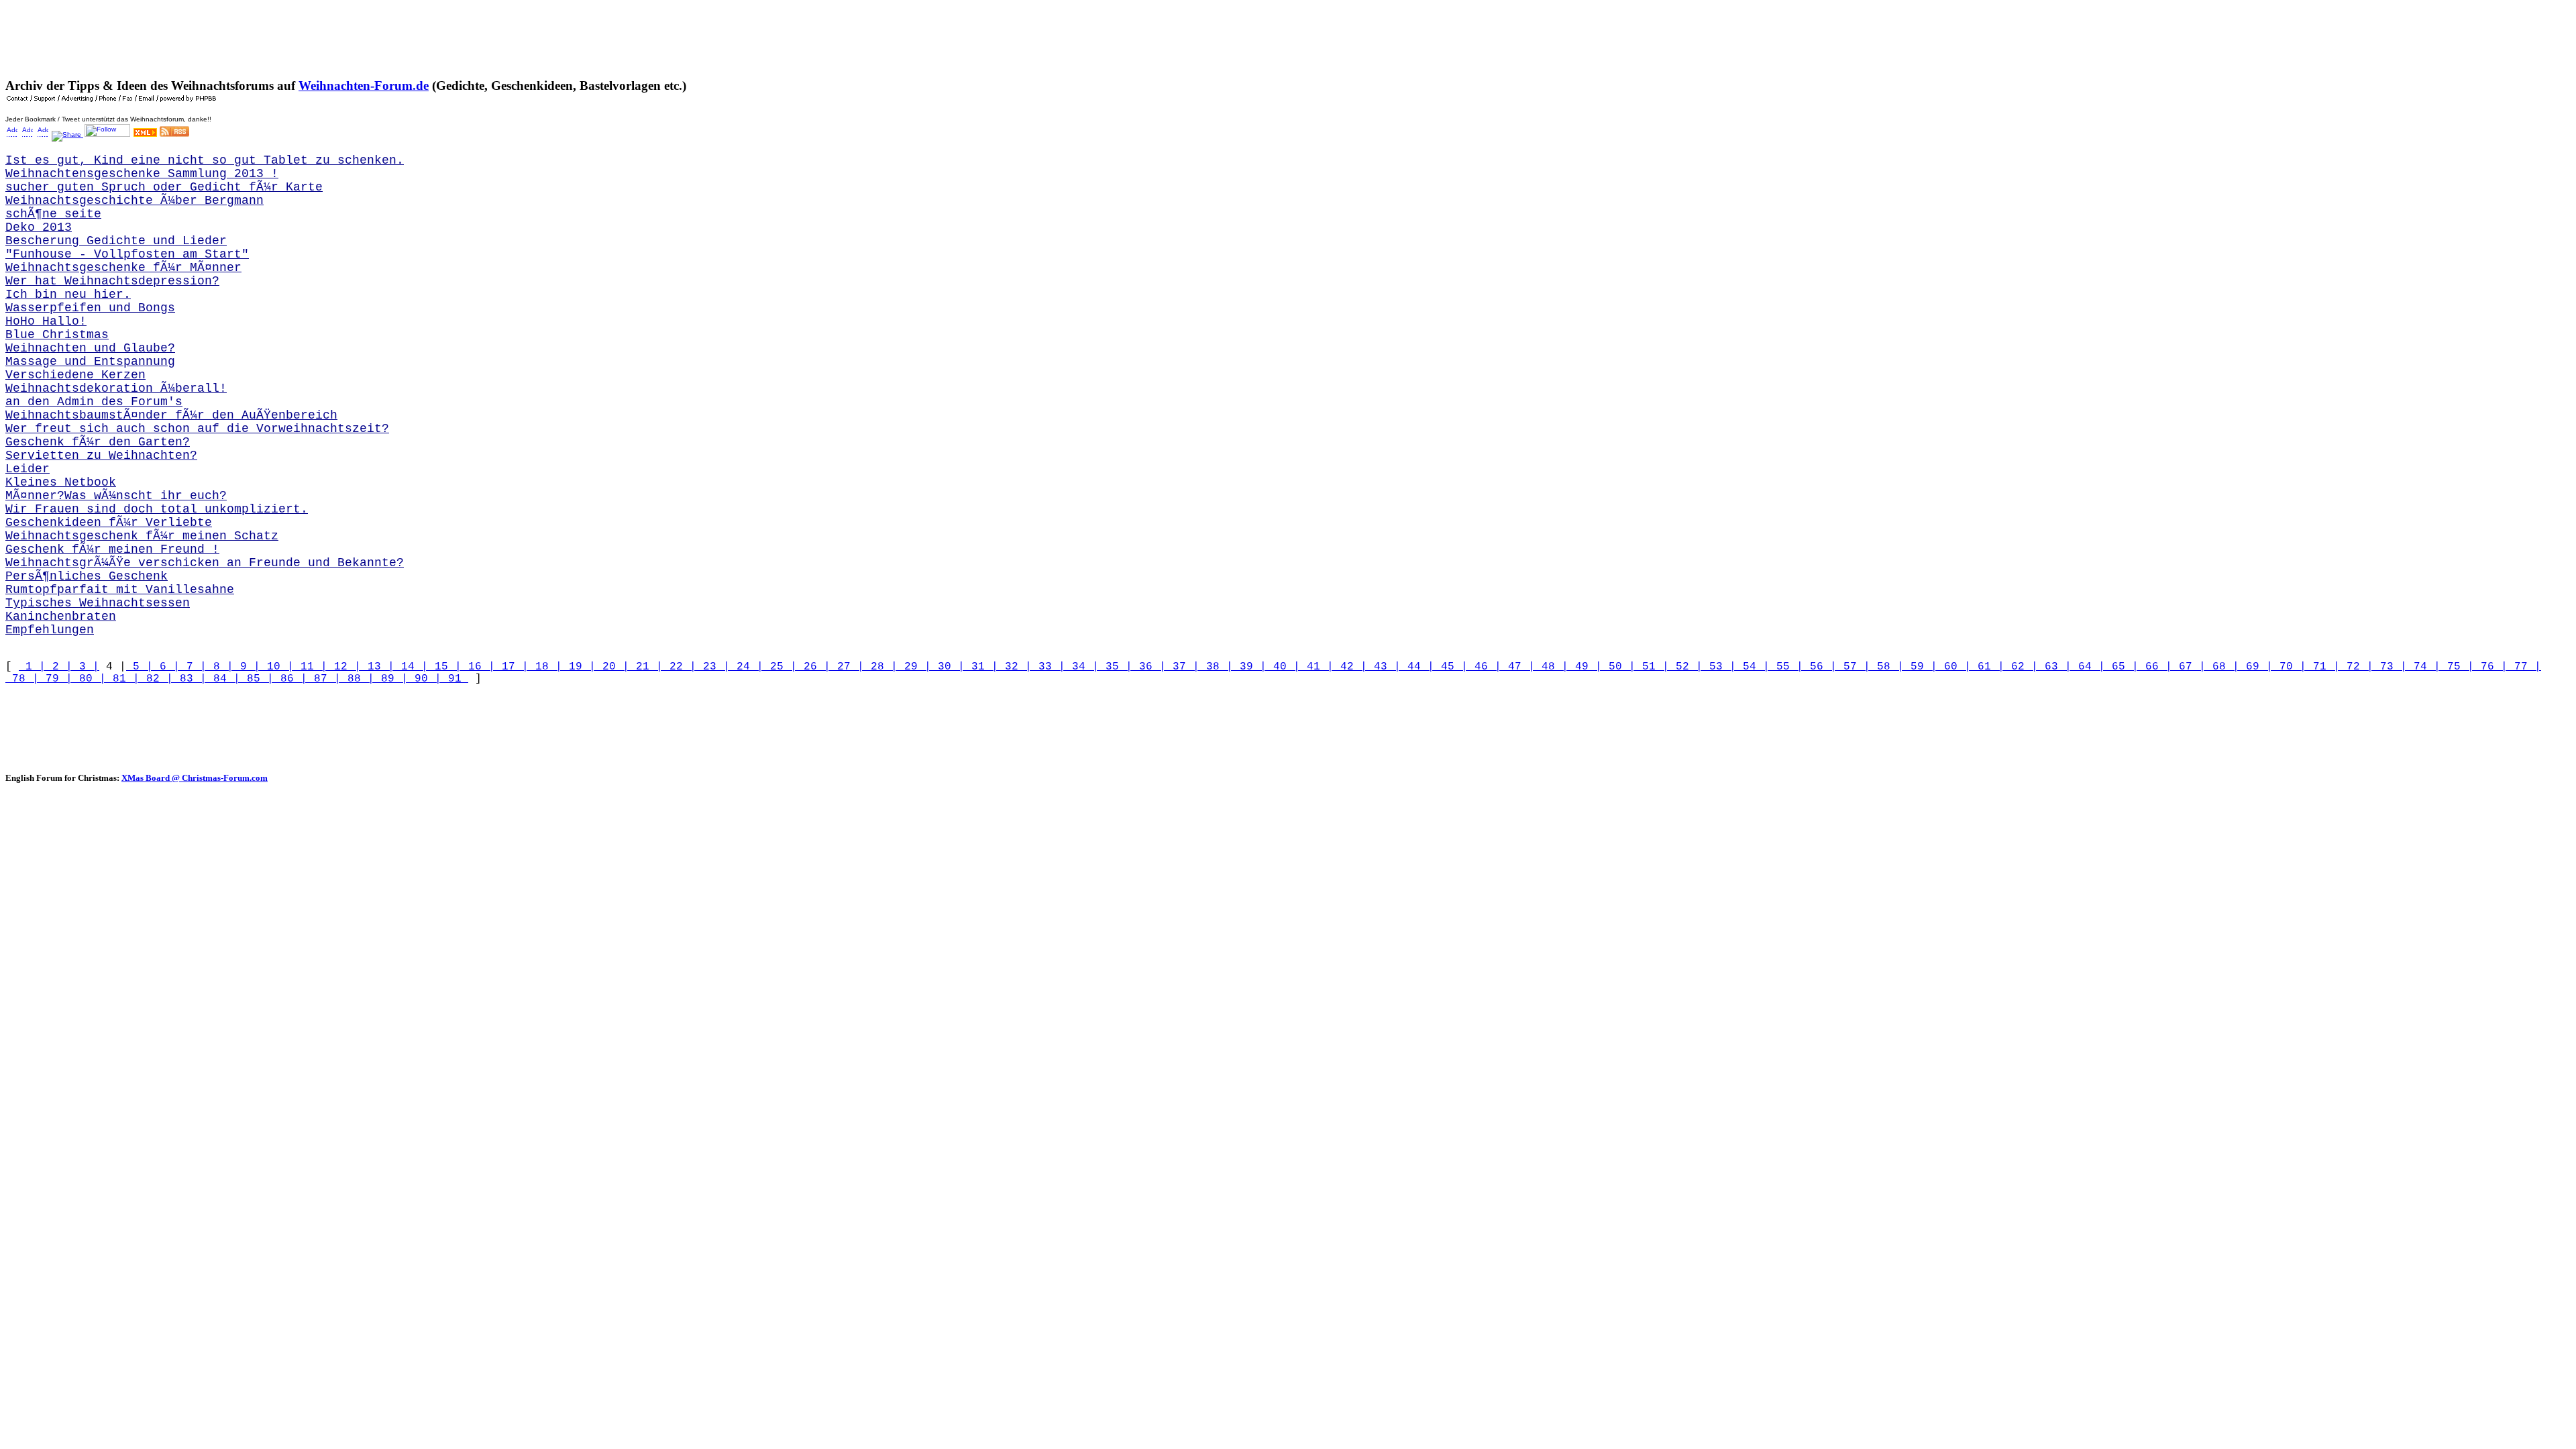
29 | (914, 667)
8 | (220, 667)
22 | (680, 667)
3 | (86, 667)
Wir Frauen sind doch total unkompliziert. (157, 509)
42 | (1350, 667)
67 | (2189, 667)
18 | (545, 667)
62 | (2021, 667)
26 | (814, 667)
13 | (378, 667)
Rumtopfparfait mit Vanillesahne (120, 590)
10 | (277, 667)
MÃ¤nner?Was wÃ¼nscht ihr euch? (116, 496)
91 (455, 679)
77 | (2524, 667)
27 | (847, 667)
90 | (425, 679)
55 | (1786, 667)
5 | (140, 667)
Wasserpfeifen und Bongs (90, 308)
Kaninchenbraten (61, 616)
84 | (223, 679)
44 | (1417, 667)
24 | (747, 667)
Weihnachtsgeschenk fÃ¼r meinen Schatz (142, 536)
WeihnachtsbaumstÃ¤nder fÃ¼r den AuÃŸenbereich (171, 415)
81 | (123, 679)
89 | (391, 679)
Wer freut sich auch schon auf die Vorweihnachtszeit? (197, 429)
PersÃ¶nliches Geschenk (87, 576)
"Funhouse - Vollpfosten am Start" (127, 254)
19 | (579, 667)
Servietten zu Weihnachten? (101, 455)
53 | (1719, 667)
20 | (612, 667)
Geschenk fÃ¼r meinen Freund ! (112, 549)
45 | (1451, 667)
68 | (2222, 667)
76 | (2491, 667)
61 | (1988, 667)
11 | (311, 667)
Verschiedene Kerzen (75, 375)
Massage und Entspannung (90, 362)
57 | (1854, 667)
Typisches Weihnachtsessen (98, 603)
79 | (56, 679)
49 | (1585, 667)
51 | (1652, 667)
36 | (1149, 667)
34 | (1082, 667)
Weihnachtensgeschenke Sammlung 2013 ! (142, 174)
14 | (411, 667)
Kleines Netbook (61, 482)
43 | (1384, 667)
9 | (247, 667)
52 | (1686, 667)
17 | (512, 667)
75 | (2457, 667)
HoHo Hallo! (46, 321)
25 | (780, 667)
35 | (1116, 667)
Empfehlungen (50, 630)
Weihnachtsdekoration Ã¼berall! (116, 388)
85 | (257, 679)
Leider (28, 469)
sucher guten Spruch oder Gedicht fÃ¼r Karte (164, 187)
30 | (948, 667)
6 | (166, 667)
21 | (646, 667)
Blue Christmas (57, 335)
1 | (32, 667)
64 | (2088, 667)
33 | (1049, 667)
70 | (2290, 667)
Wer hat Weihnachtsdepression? (112, 281)
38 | (1216, 667)
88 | (358, 679)
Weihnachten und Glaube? (90, 348)
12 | (344, 667)
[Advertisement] (250, 36)
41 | (1317, 667)
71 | (2323, 667)
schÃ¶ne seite (53, 214)
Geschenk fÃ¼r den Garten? (98, 442)
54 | (1753, 667)
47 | (1518, 667)
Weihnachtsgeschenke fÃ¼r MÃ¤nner (123, 268)
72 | (2357, 667)
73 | (2390, 667)
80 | (89, 679)
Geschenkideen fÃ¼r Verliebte (109, 523)
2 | (59, 667)
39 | (1250, 667)
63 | (2055, 667)
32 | (1015, 667)
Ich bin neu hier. (68, 294)
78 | (22, 679)
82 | (156, 679)
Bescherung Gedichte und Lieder (116, 241)
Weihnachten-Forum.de (364, 86)
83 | (190, 679)
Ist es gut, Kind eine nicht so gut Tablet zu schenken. (205, 160)
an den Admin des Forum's (94, 402)
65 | (2122, 667)
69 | (2256, 667)
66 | (2155, 667)
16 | (478, 667)
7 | (193, 667)
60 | (1954, 667)
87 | (324, 679)
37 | (1183, 667)
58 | (1887, 667)
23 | (713, 667)
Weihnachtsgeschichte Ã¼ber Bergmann (135, 201)
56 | (1820, 667)
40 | (1283, 667)
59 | (1921, 667)
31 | (981, 667)
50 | (1619, 667)
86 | (290, 679)
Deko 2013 (39, 227)
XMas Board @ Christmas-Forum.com (195, 778)
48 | (1552, 667)
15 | (445, 667)
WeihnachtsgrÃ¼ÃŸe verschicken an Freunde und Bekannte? (205, 563)
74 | (2424, 667)
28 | (881, 667)
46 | (1485, 667)
